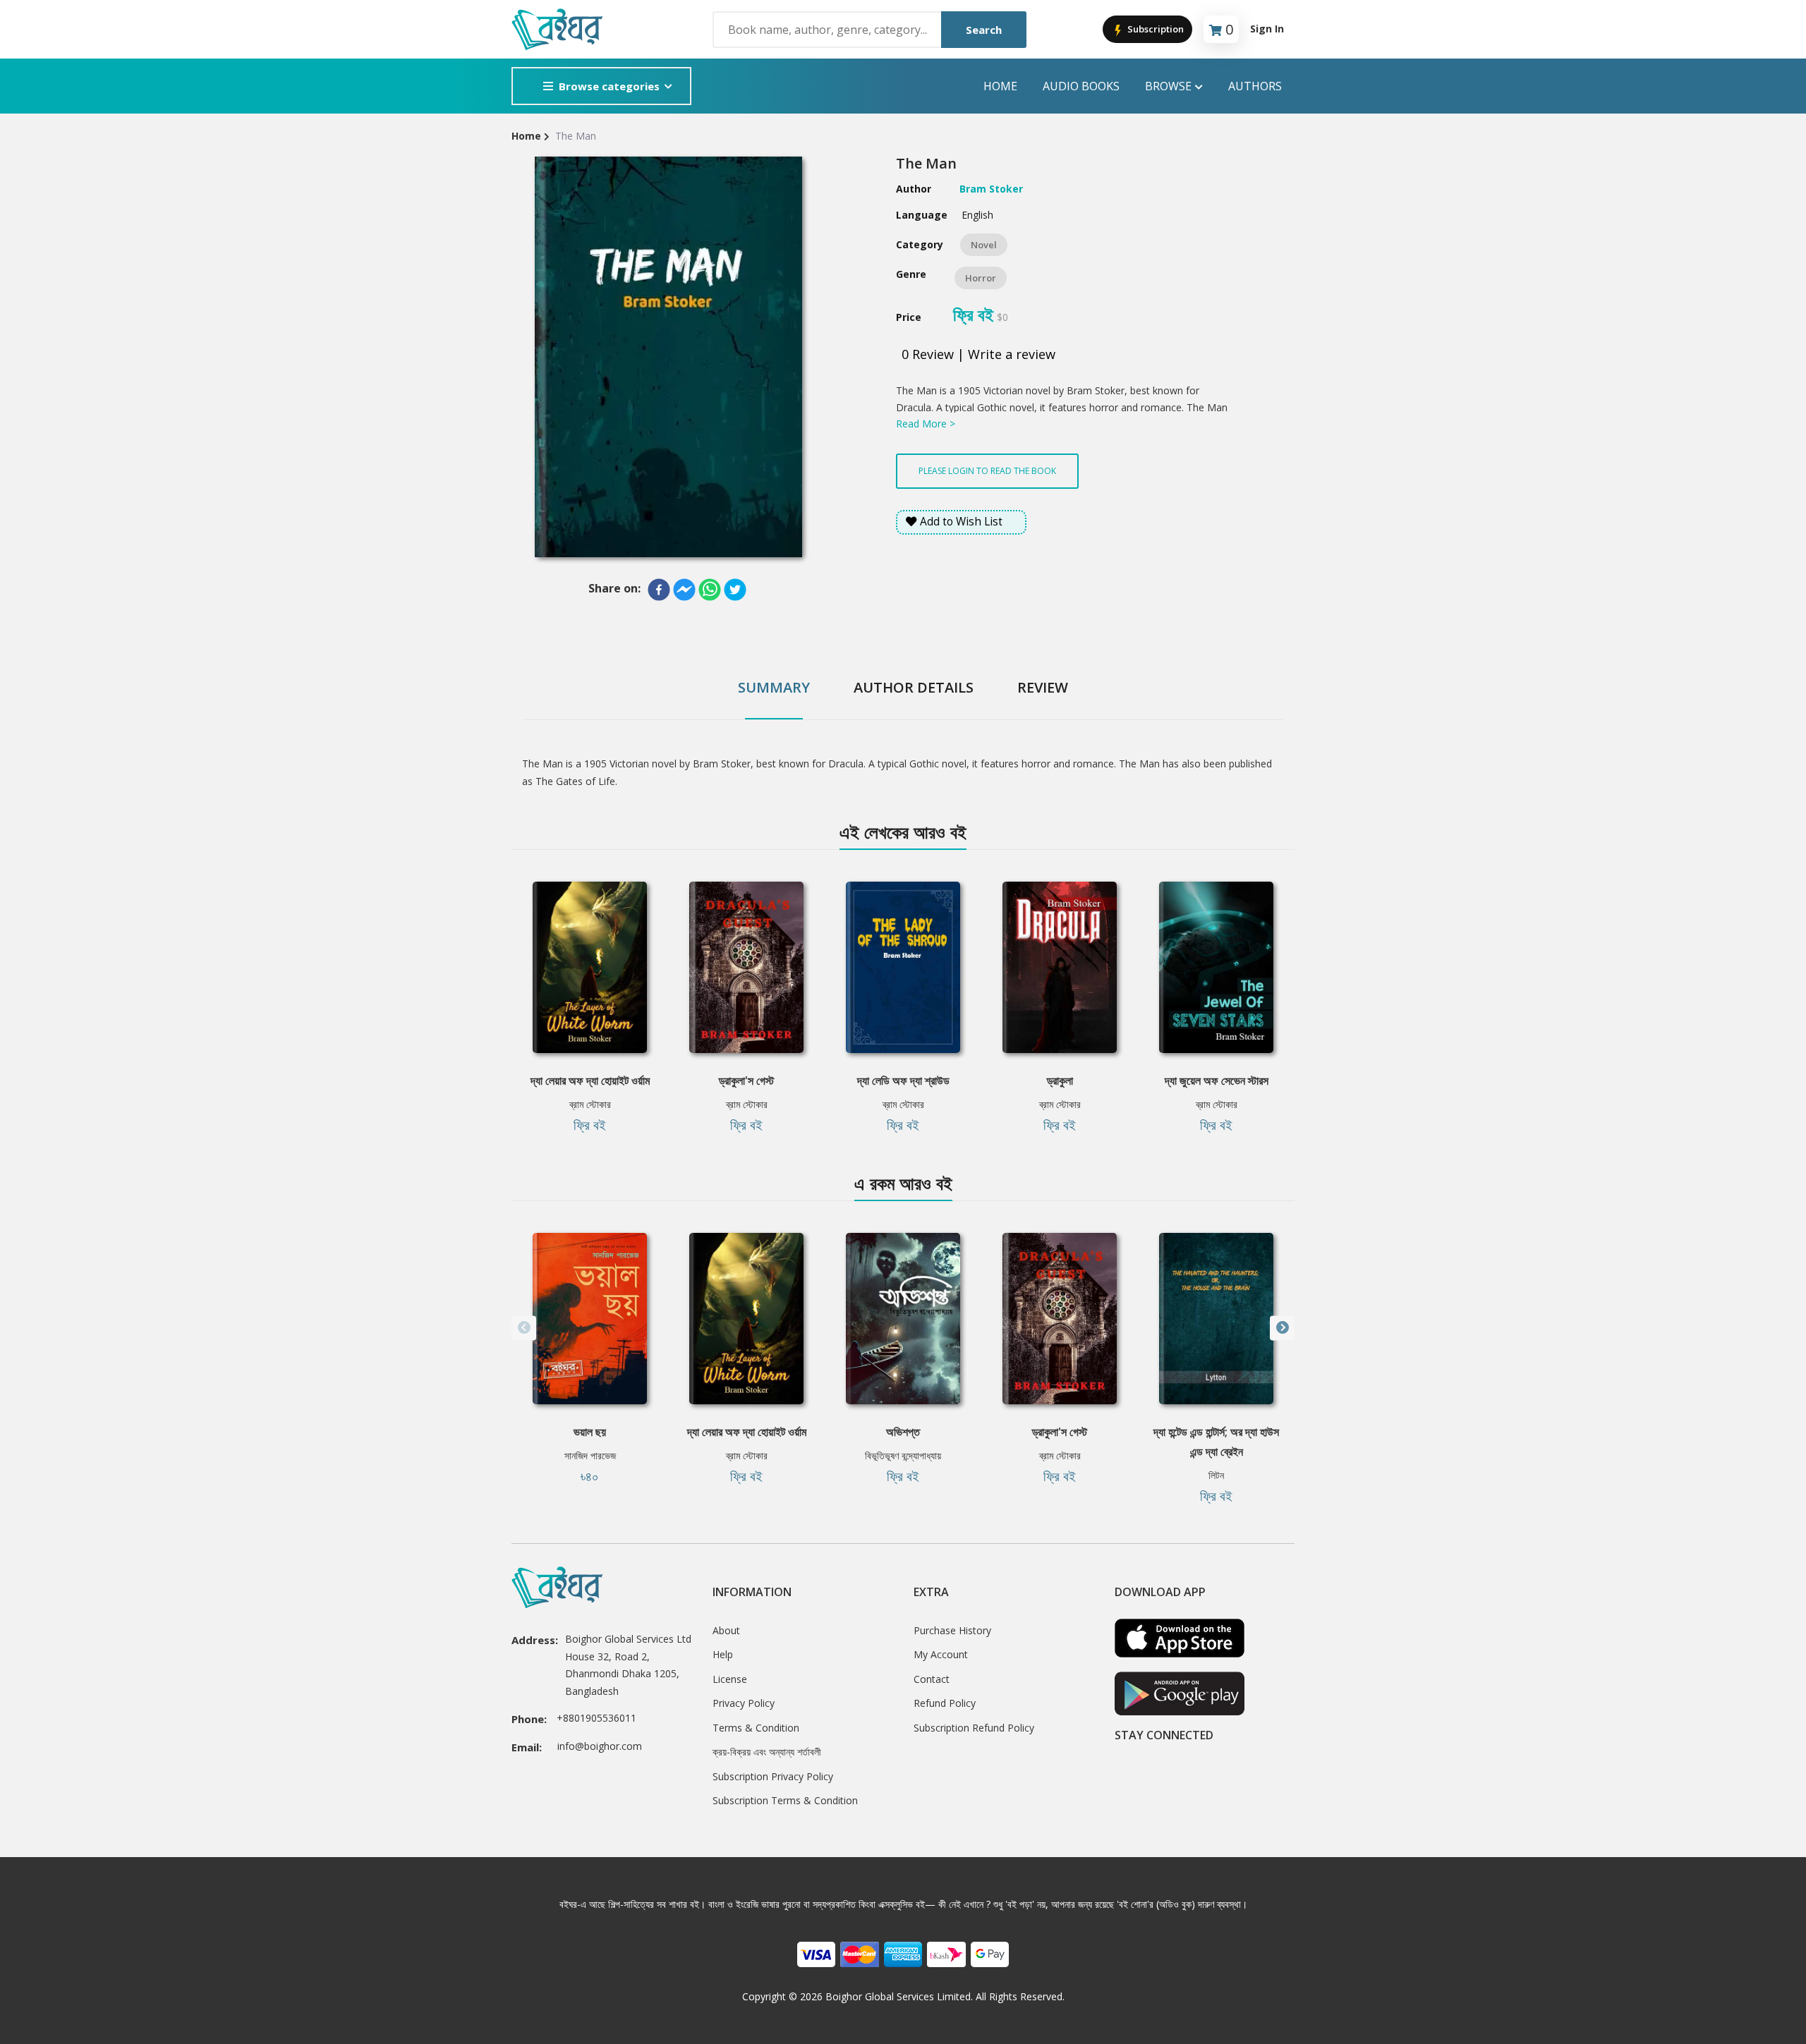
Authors (1255, 86)
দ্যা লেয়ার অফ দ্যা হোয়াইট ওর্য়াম (590, 1081)
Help (723, 1654)
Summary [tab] (774, 687)
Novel (984, 245)
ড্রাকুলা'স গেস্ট (746, 1081)
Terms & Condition (756, 1728)
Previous (524, 1328)
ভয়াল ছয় (590, 1432)
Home (1000, 86)
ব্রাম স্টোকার (590, 1104)
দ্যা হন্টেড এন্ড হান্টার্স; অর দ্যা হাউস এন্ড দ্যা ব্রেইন (1216, 1442)
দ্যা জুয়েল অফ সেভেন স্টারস (1217, 1081)
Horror (981, 278)
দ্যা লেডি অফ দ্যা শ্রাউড (903, 1081)
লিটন (1216, 1475)
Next (1282, 1328)
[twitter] (735, 590)
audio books (1081, 86)
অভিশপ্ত (903, 1432)
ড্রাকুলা (1060, 1081)
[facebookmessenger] (684, 590)
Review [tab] (1043, 687)
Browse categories (609, 86)
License (730, 1679)
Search (984, 30)
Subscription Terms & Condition (785, 1800)
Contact (932, 1679)
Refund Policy (945, 1703)
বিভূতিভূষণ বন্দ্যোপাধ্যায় (903, 1455)
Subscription (1154, 29)
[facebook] (659, 590)
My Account (941, 1654)
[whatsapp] (710, 590)
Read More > (926, 424)
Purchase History (952, 1630)
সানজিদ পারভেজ (590, 1455)
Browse (1168, 86)
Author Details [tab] (914, 687)
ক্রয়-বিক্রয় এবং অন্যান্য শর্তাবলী (767, 1752)
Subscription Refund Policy (974, 1728)
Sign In (1267, 29)
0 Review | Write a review (978, 354)
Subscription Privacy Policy (773, 1776)
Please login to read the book (987, 471)
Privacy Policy (744, 1703)
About (726, 1630)
